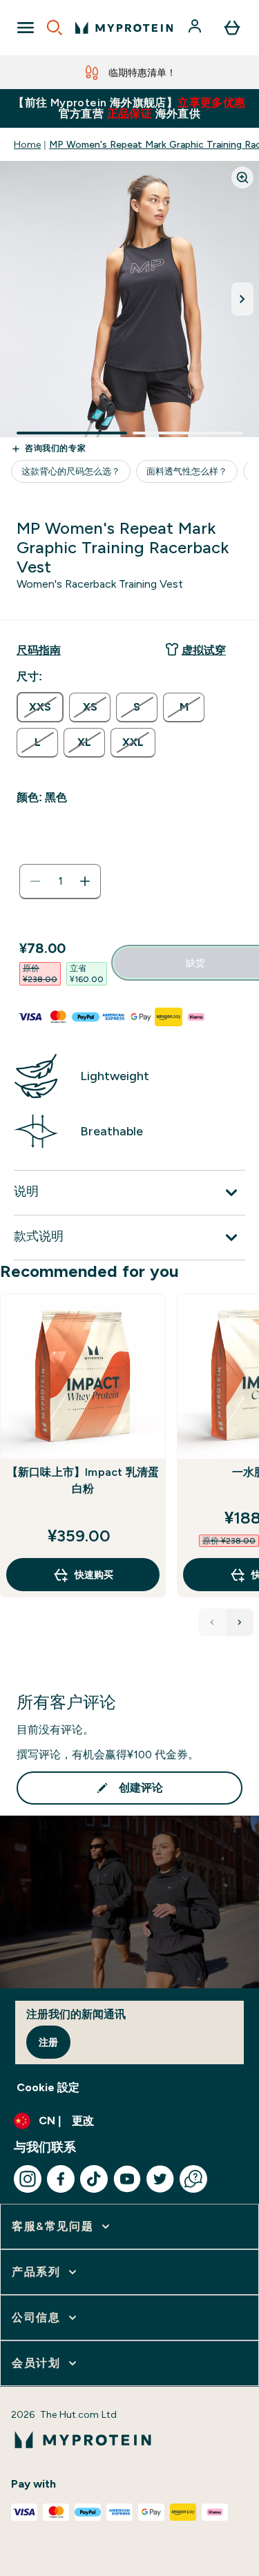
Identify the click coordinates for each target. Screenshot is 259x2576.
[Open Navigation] (26, 28)
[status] (60, 881)
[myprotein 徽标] (124, 28)
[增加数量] (85, 881)
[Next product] (240, 1622)
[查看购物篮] (232, 28)
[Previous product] (212, 1622)
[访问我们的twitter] (160, 2179)
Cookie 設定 (48, 2087)
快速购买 (94, 1575)
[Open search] (55, 28)
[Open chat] (193, 2179)
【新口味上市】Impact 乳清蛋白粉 (83, 1480)
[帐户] (196, 28)
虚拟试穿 (204, 650)
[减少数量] (35, 881)
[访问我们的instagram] (28, 2179)
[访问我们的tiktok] (94, 2179)
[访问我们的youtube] (127, 2179)
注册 (48, 2042)
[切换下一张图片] (242, 299)
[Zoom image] (242, 177)
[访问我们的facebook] (61, 2179)
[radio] (40, 707)
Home (27, 144)
